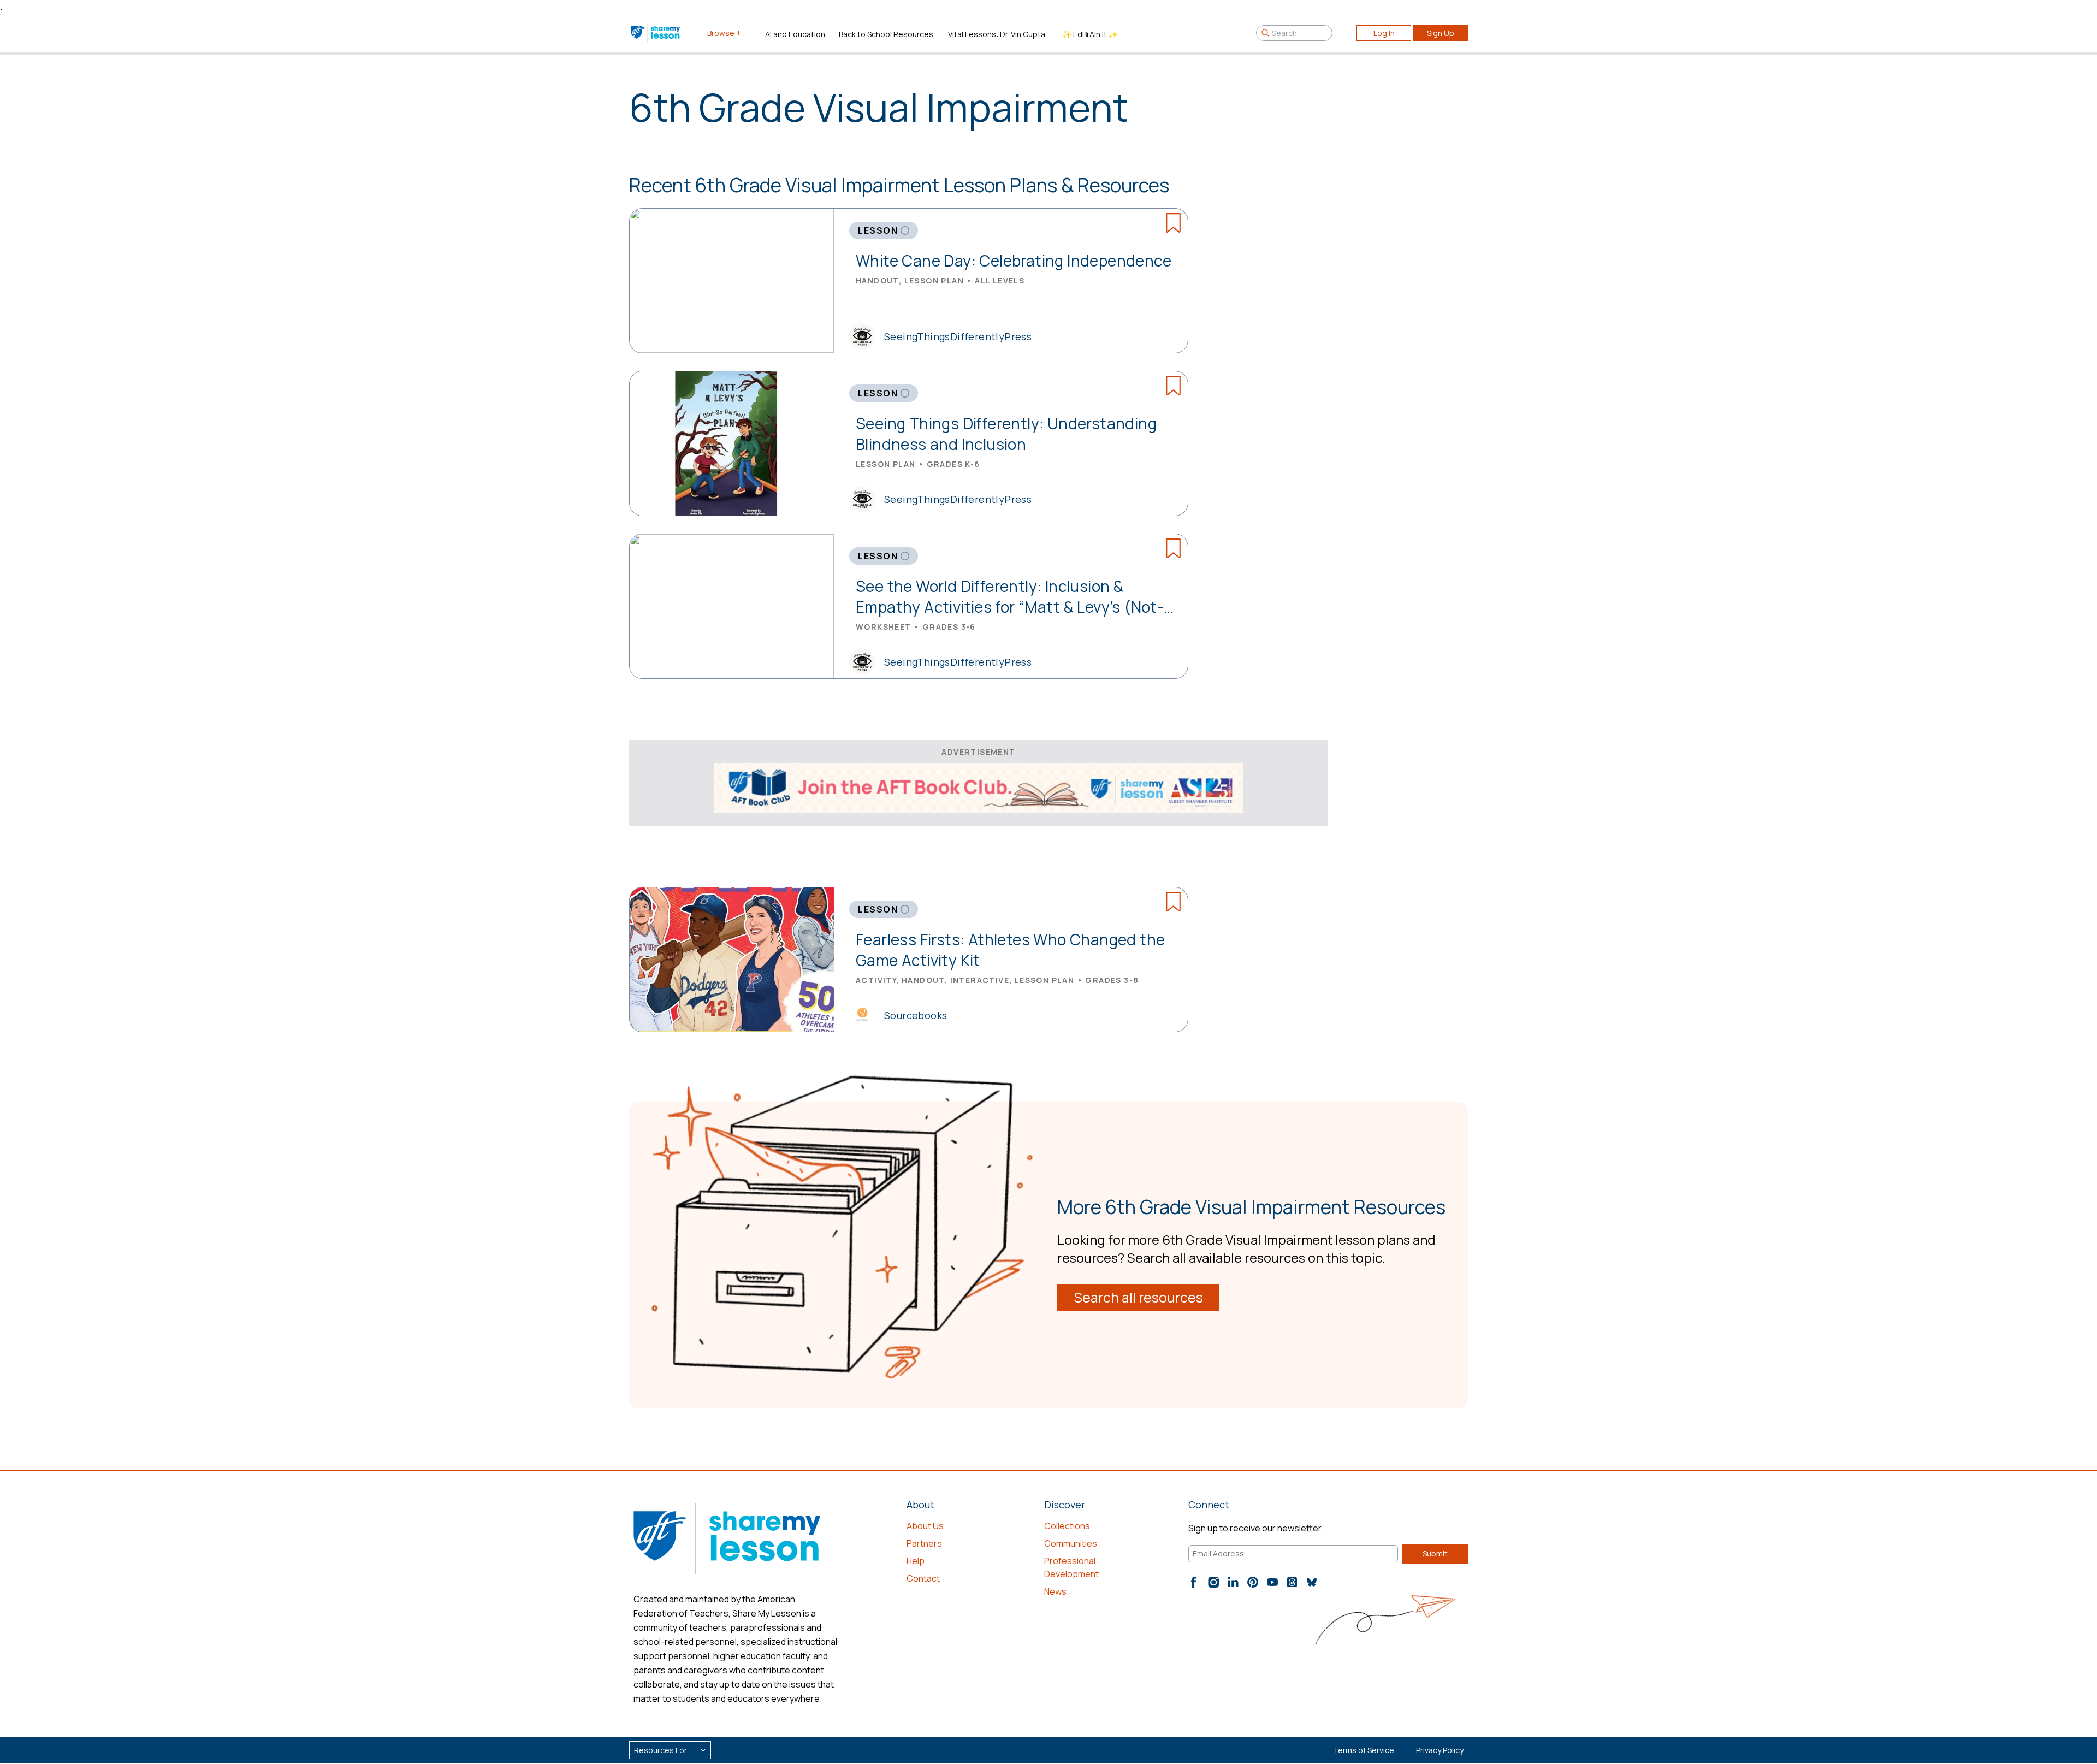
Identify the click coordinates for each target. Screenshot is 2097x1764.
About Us (925, 1526)
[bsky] (1312, 1582)
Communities (1071, 1543)
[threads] (1292, 1582)
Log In (1384, 33)
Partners (924, 1543)
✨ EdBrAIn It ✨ (1090, 34)
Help (916, 1561)
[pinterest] (1253, 1582)
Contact (923, 1578)
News (1055, 1591)
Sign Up (1441, 33)
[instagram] (1213, 1582)
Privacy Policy (1440, 1750)
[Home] (656, 33)
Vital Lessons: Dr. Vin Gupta (997, 34)
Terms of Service (1364, 1750)
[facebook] (1194, 1582)
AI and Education (795, 34)
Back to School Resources (886, 34)
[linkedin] (1233, 1582)
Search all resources (1138, 1297)
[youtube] (1272, 1582)
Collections (1067, 1526)
